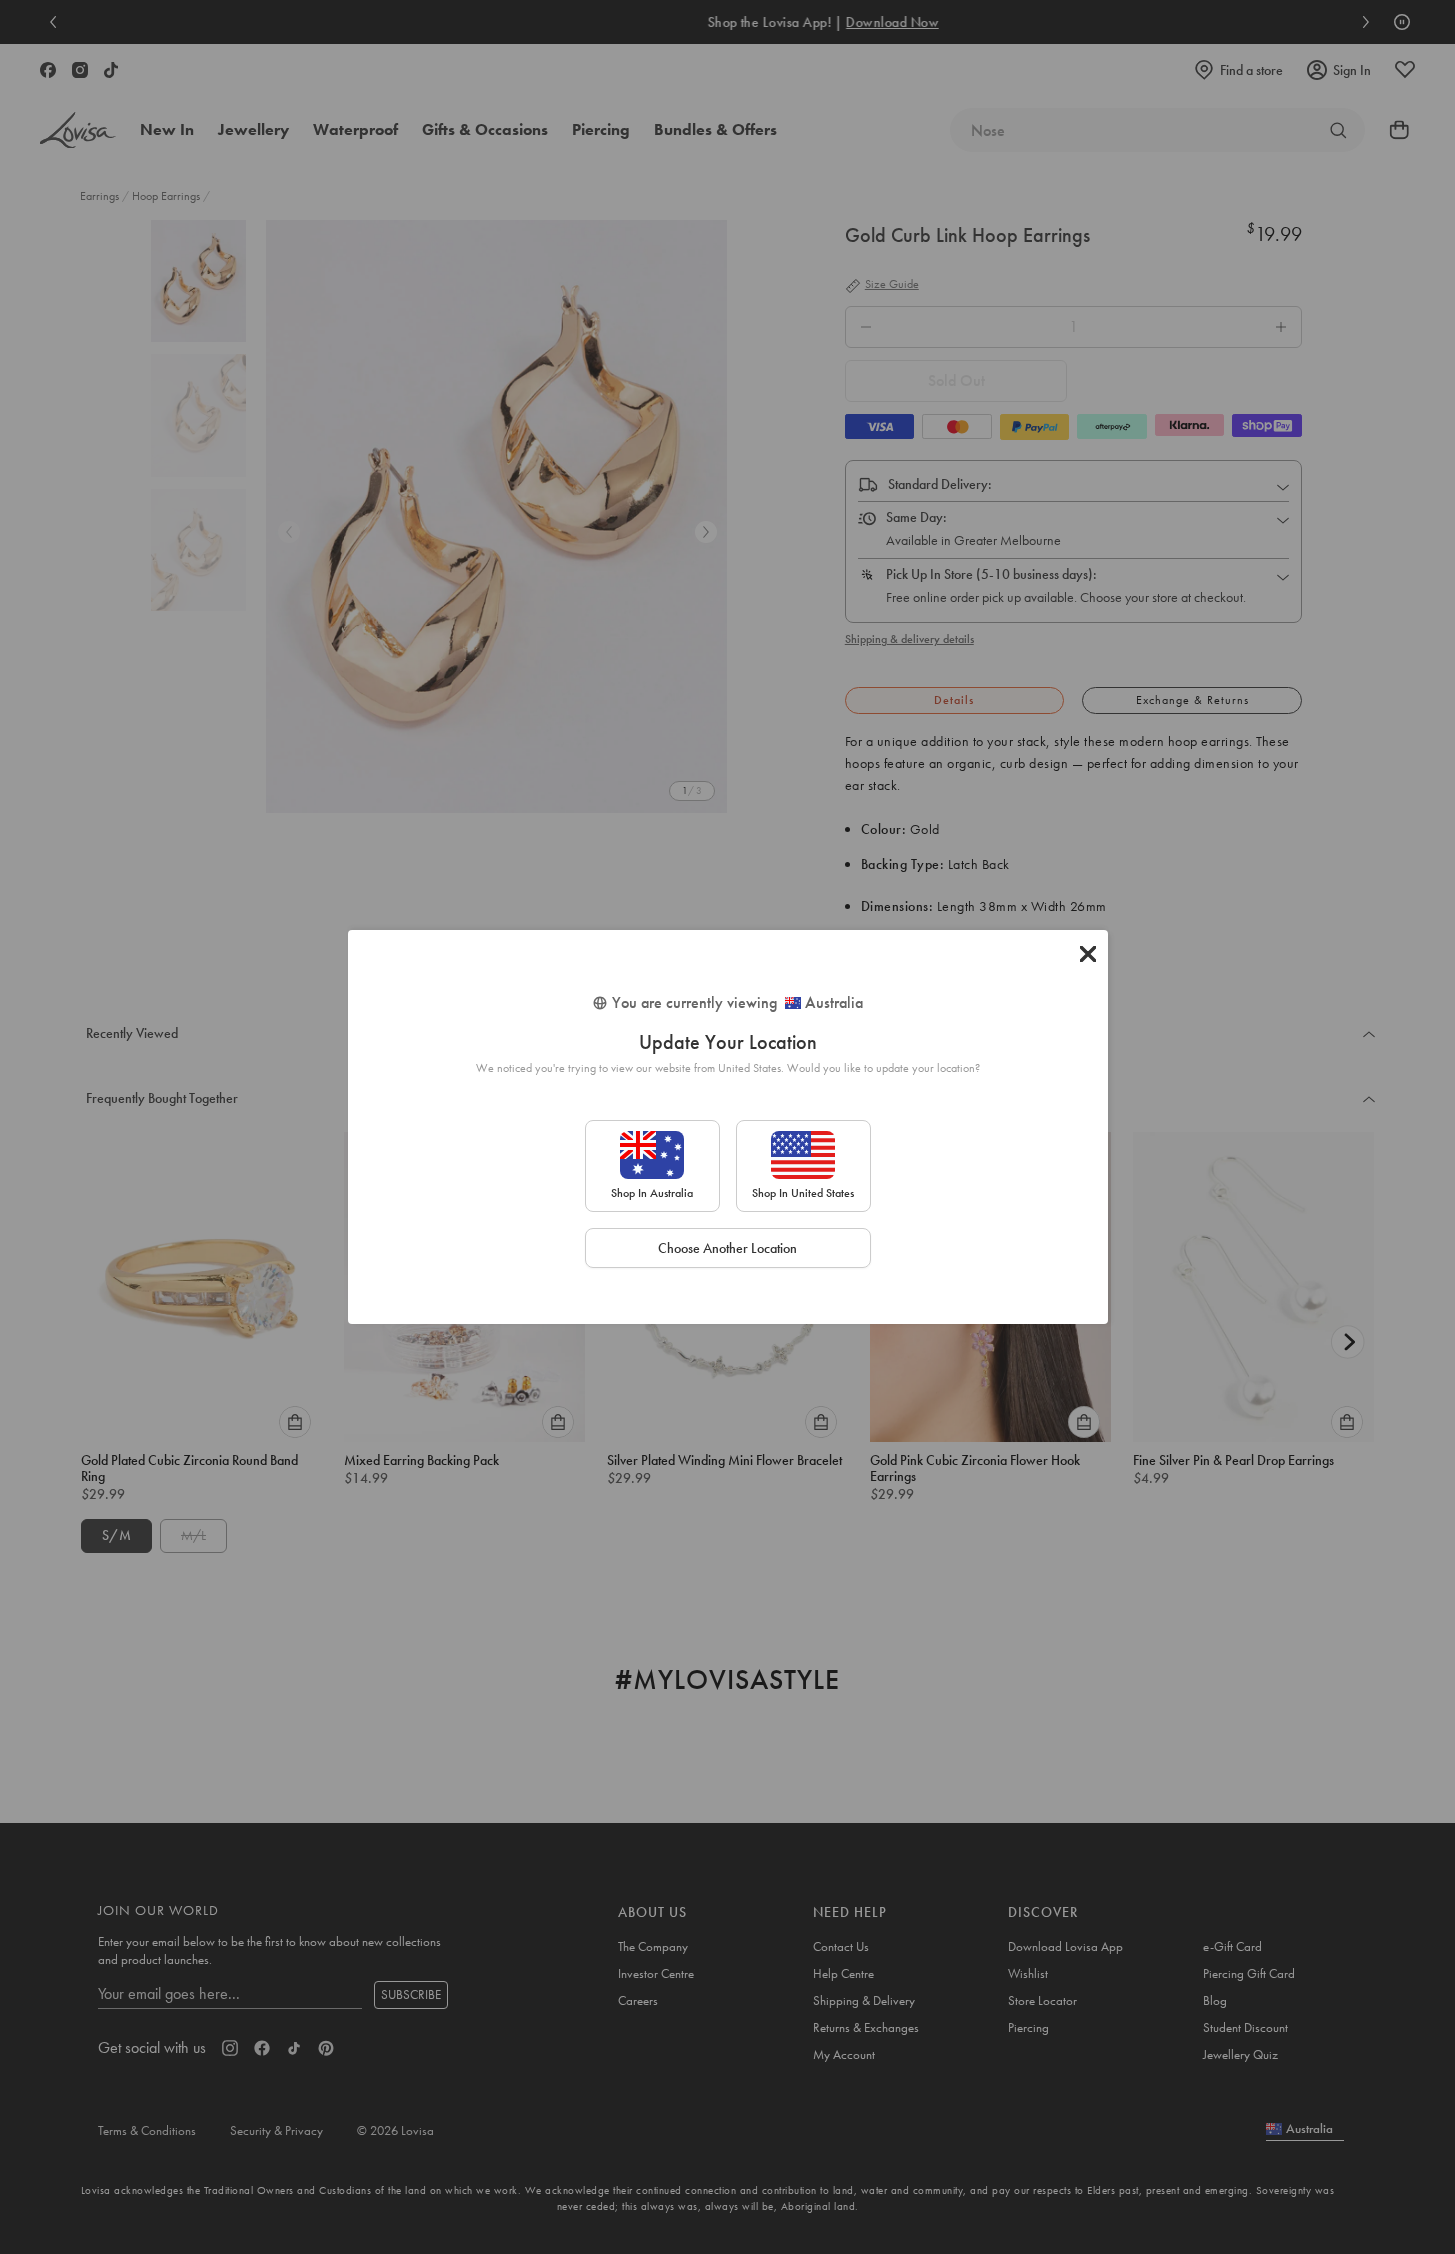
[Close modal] (1088, 954)
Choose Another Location (727, 1248)
